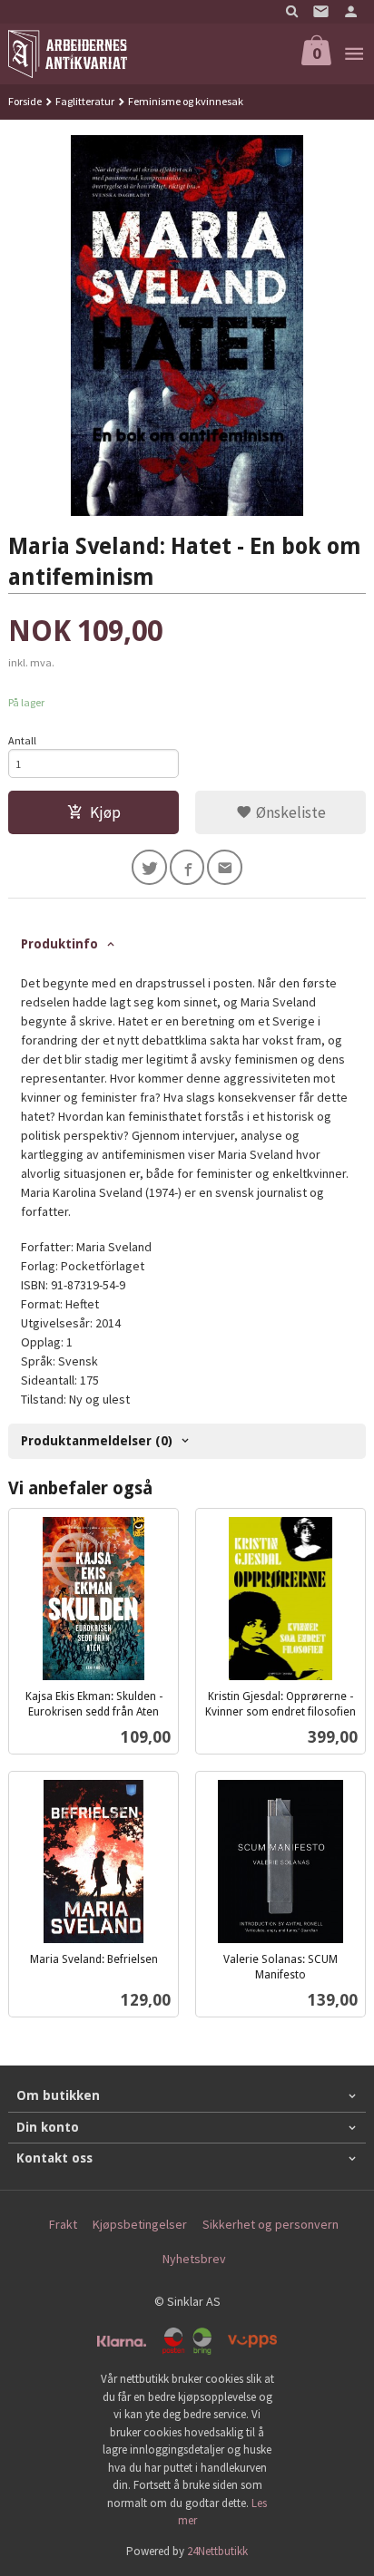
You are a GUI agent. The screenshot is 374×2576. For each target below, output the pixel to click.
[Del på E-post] (225, 867)
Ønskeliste (289, 812)
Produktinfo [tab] (59, 944)
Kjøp (105, 812)
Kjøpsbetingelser (140, 2224)
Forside (25, 101)
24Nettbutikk (217, 2551)
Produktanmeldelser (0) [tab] (97, 1441)
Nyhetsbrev (194, 2259)
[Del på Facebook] (187, 867)
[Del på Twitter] (149, 867)
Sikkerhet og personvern (271, 2224)
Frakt (63, 2224)
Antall (22, 740)
